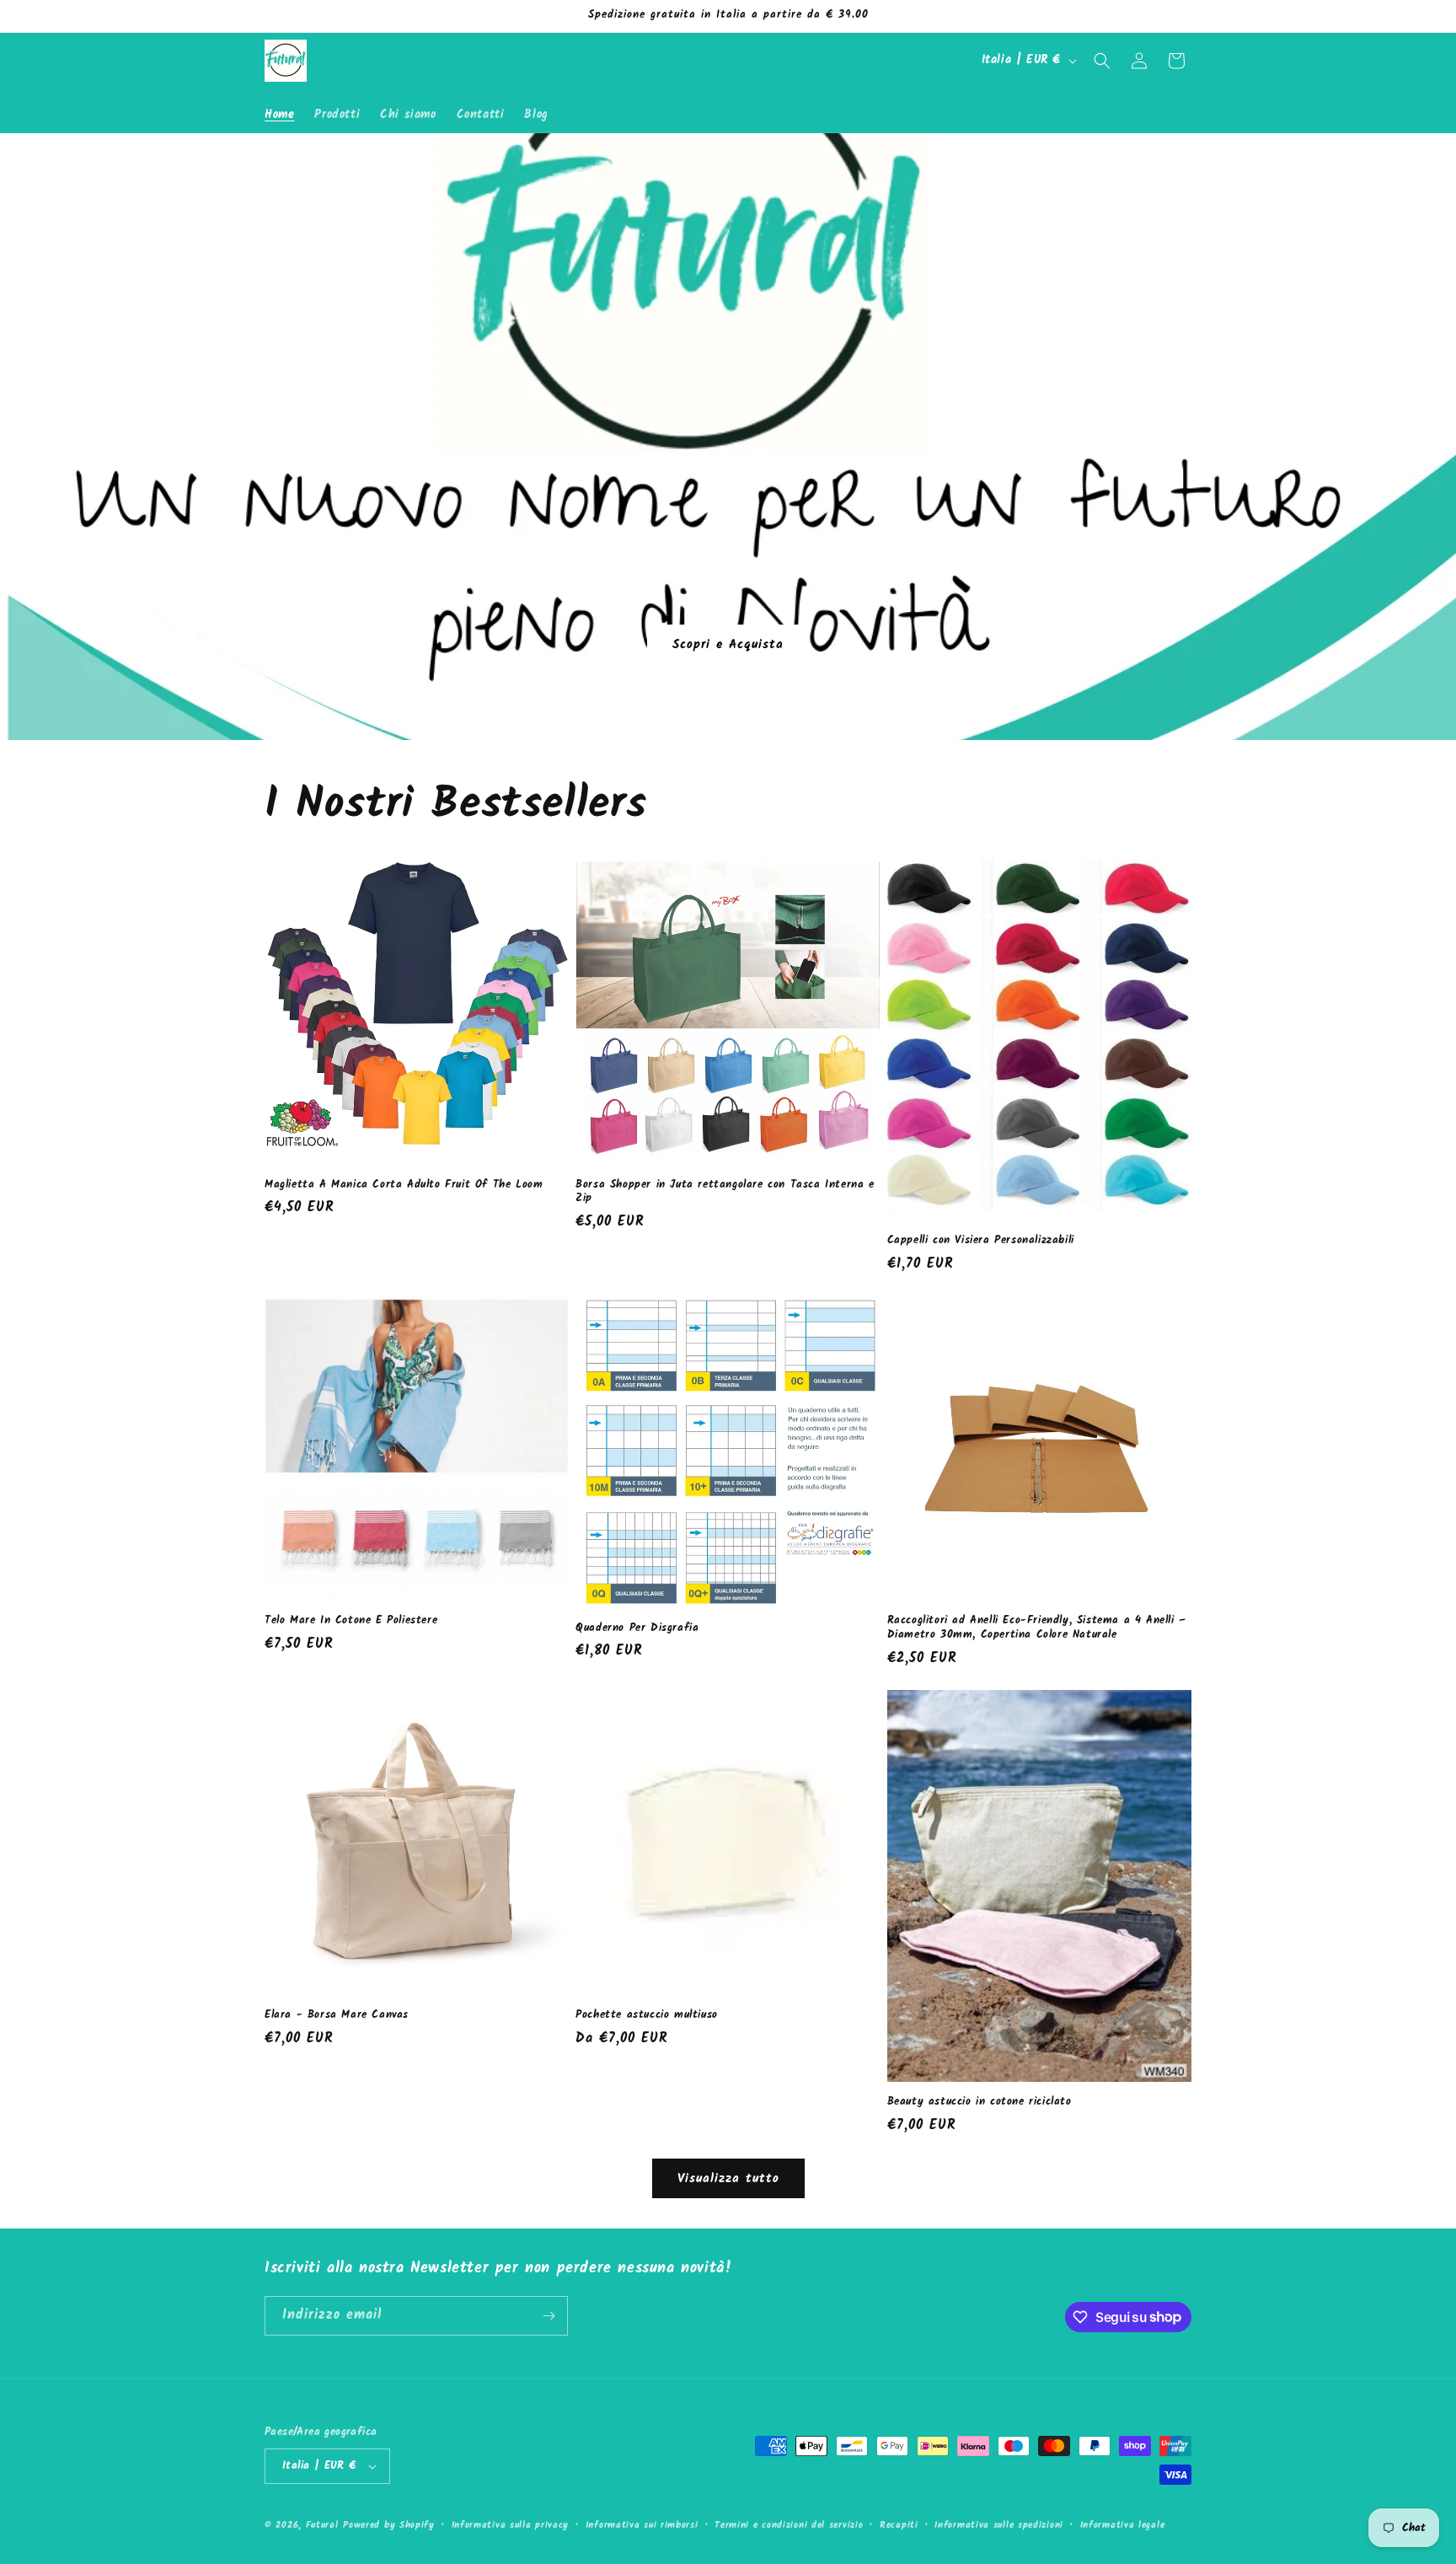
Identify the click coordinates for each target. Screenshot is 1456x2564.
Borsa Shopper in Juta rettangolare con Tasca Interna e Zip (725, 1193)
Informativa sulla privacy (511, 2525)
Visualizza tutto (728, 2179)
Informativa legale (1123, 2525)
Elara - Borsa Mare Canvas (337, 2016)
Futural (322, 2525)
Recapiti (899, 2525)
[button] (1102, 61)
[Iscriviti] (549, 2316)
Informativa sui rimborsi (642, 2525)
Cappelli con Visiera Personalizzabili (981, 1241)
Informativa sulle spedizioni (999, 2525)
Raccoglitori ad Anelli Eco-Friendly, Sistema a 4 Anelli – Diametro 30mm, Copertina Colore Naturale (1037, 1628)
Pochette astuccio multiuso (647, 2016)
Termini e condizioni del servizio (789, 2525)
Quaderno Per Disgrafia (637, 1629)
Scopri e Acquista (728, 644)
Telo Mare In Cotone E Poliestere (351, 1621)
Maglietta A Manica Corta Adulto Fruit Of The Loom (404, 1185)
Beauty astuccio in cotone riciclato (980, 2103)
